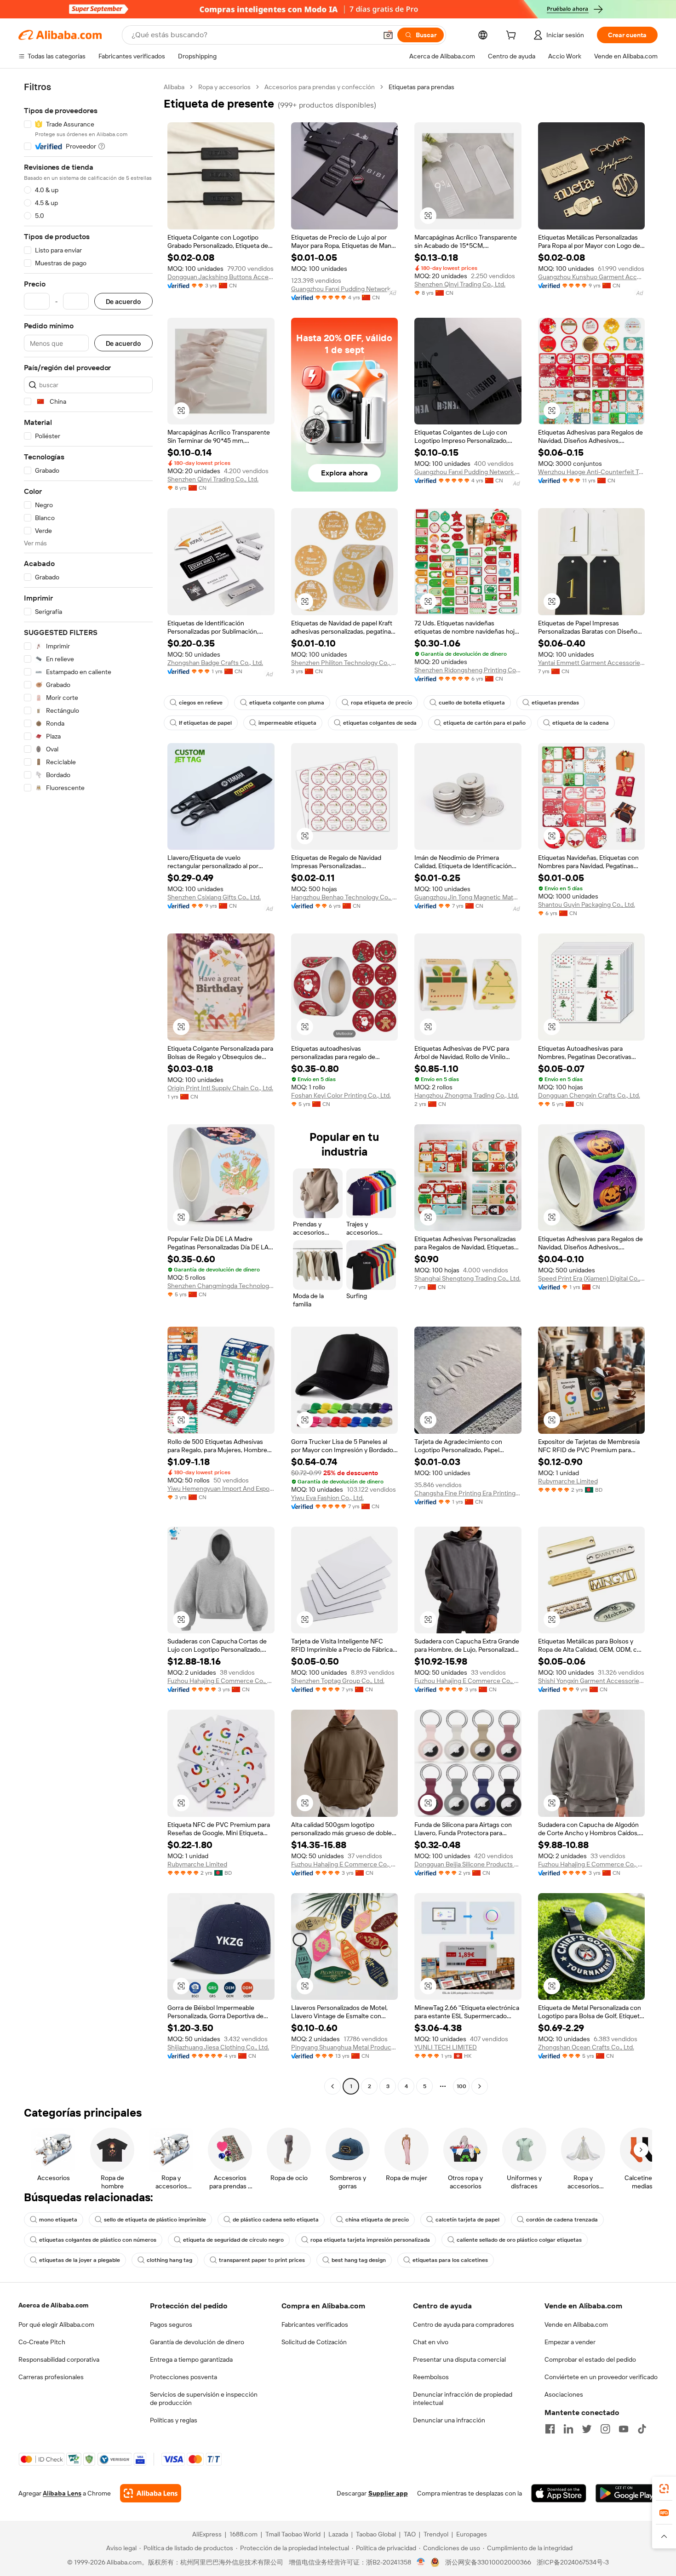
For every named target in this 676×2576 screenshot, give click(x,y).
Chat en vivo (431, 2342)
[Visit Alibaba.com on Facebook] (550, 2429)
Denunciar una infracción (449, 2420)
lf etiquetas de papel (205, 723)
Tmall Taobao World (293, 2534)
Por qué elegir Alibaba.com (56, 2324)
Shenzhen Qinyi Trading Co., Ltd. (460, 284)
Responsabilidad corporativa (59, 2359)
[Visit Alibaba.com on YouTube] (624, 2429)
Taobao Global (376, 2534)
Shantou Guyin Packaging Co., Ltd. (587, 904)
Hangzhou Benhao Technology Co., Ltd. (345, 897)
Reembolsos (431, 2377)
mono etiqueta (58, 2220)
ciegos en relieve (201, 703)
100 (461, 2086)
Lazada (338, 2534)
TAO (410, 2534)
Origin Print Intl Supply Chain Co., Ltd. (220, 1088)
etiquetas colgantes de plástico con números (98, 2240)
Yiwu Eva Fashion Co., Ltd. (327, 1498)
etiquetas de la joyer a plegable (80, 2260)
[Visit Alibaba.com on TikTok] (642, 2429)
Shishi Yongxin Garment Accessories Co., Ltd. (592, 1681)
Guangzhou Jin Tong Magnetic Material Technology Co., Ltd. (468, 897)
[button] (388, 35)
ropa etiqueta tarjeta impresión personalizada (370, 2240)
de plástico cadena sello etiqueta (276, 2220)
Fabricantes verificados (315, 2324)
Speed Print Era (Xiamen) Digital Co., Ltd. (592, 1278)
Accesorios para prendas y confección (320, 87)
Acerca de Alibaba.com (53, 2305)
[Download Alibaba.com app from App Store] (559, 2493)
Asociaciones (564, 2394)
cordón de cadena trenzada (562, 2220)
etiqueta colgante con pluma (287, 703)
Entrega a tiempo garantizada (191, 2359)
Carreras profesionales (51, 2377)
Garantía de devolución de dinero (197, 2342)
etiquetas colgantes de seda (380, 723)
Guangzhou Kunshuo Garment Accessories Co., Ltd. (592, 277)
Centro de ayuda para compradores (464, 2324)
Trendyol (436, 2534)
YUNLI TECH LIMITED (446, 2047)
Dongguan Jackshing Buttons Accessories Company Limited (221, 277)
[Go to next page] (480, 2086)
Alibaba (174, 87)
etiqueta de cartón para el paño (484, 723)
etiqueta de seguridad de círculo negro (233, 2240)
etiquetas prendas (555, 703)
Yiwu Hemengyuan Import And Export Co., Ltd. (221, 1488)
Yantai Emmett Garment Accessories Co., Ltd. (592, 663)
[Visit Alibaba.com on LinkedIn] (568, 2429)
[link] (664, 2489)
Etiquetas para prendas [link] (421, 87)
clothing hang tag (169, 2260)
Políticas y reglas (174, 2420)
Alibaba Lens (62, 2493)
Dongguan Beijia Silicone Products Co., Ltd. (468, 1864)
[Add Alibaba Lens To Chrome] (151, 2493)
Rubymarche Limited (568, 1481)
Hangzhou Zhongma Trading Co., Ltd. (467, 1095)
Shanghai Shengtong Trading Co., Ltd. (467, 1278)
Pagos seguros (171, 2324)
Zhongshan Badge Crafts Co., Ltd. (215, 663)
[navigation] (88, 1088)
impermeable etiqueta (287, 723)
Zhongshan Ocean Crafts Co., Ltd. (586, 2047)
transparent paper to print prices (262, 2260)
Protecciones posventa (183, 2377)
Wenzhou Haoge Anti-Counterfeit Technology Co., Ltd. (592, 472)
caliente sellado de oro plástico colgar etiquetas (519, 2240)
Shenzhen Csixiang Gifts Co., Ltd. (214, 897)
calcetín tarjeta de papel (467, 2220)
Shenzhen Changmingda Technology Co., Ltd (221, 1286)
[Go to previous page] (332, 2086)
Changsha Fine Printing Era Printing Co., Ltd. (468, 1493)
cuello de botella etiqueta (472, 703)
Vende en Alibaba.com (576, 2324)
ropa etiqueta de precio (381, 703)
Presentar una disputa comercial (459, 2359)
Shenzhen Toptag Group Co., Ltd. (338, 1681)
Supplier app (388, 2493)
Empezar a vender (570, 2342)
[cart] (513, 36)
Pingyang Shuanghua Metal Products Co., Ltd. (345, 2047)
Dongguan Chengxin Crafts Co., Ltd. (589, 1095)
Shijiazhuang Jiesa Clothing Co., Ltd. (218, 2047)
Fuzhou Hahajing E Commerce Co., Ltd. (221, 1681)
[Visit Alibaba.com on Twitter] (587, 2429)
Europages (472, 2534)
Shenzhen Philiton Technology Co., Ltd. (345, 663)
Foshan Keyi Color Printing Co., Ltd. (341, 1095)
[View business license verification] (421, 2562)
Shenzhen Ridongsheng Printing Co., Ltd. (468, 670)
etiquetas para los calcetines (450, 2260)
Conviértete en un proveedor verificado (601, 2377)
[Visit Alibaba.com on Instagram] (605, 2429)
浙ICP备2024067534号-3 (573, 2562)
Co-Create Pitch (42, 2342)
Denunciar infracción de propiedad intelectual (463, 2399)
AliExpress (207, 2534)
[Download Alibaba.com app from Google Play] (627, 2493)
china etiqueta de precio (377, 2220)
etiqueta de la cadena (581, 723)
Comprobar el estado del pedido (590, 2359)
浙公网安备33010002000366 (488, 2562)
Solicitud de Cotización (314, 2342)
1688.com (243, 2534)
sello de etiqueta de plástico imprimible (155, 2220)
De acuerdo (123, 301)
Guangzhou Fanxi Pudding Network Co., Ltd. (345, 289)
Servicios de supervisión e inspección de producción (204, 2399)
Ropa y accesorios (224, 87)
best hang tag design (359, 2260)
